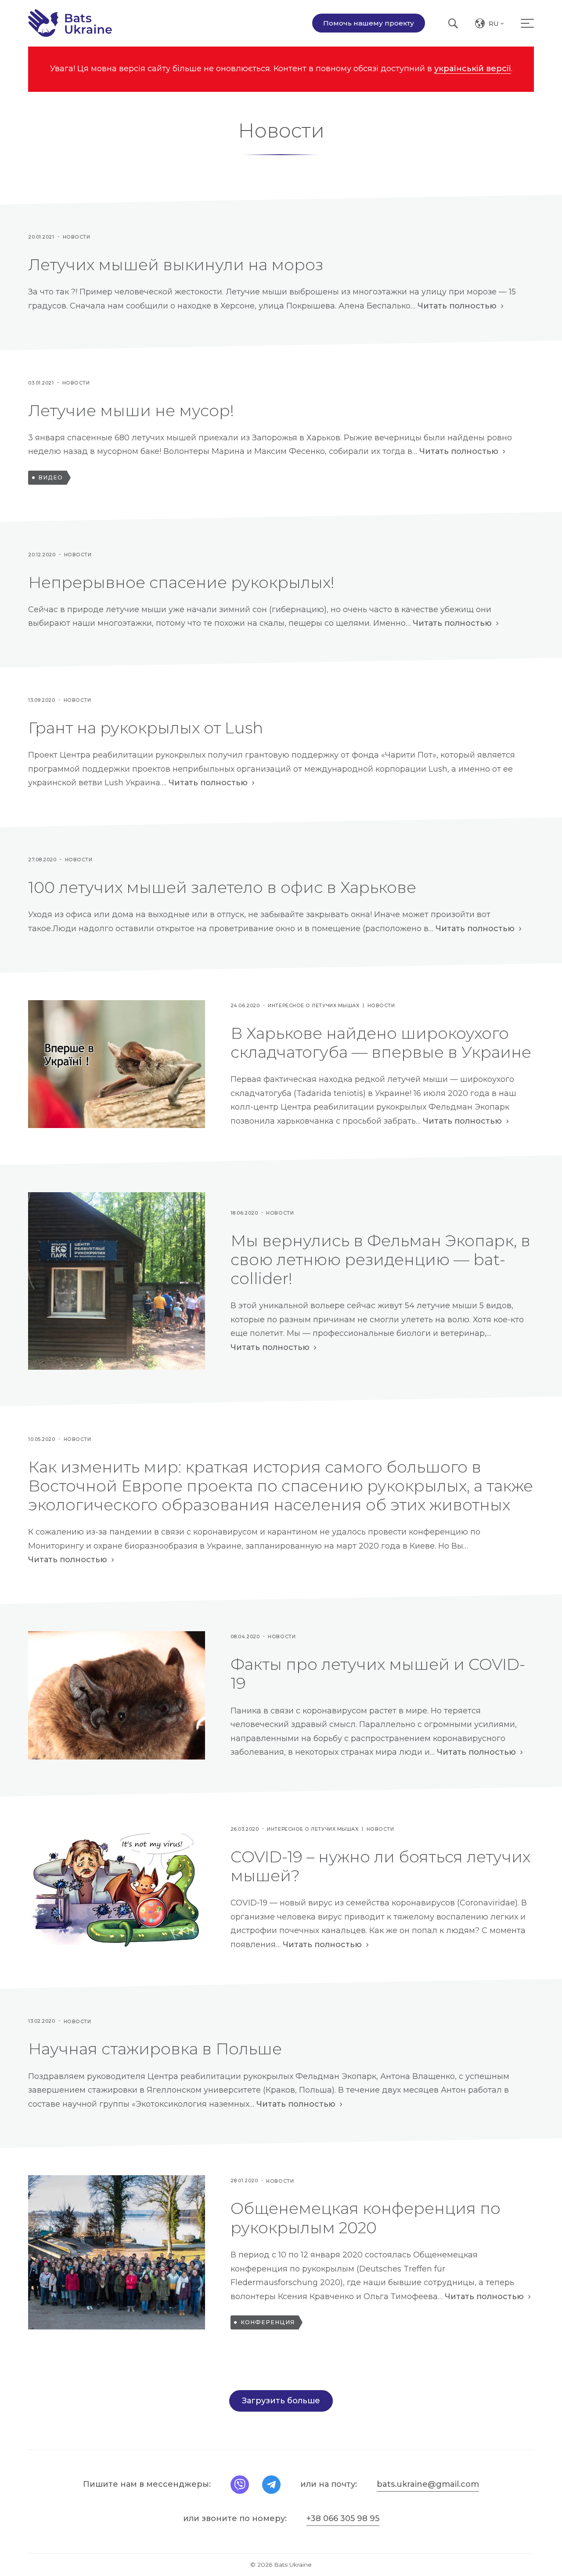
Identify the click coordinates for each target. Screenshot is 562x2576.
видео (50, 477)
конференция (268, 2322)
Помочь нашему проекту (369, 23)
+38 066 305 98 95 (343, 2518)
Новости (77, 237)
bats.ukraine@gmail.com (428, 2484)
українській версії (473, 69)
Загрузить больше (281, 2401)
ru (497, 25)
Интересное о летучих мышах (313, 1006)
